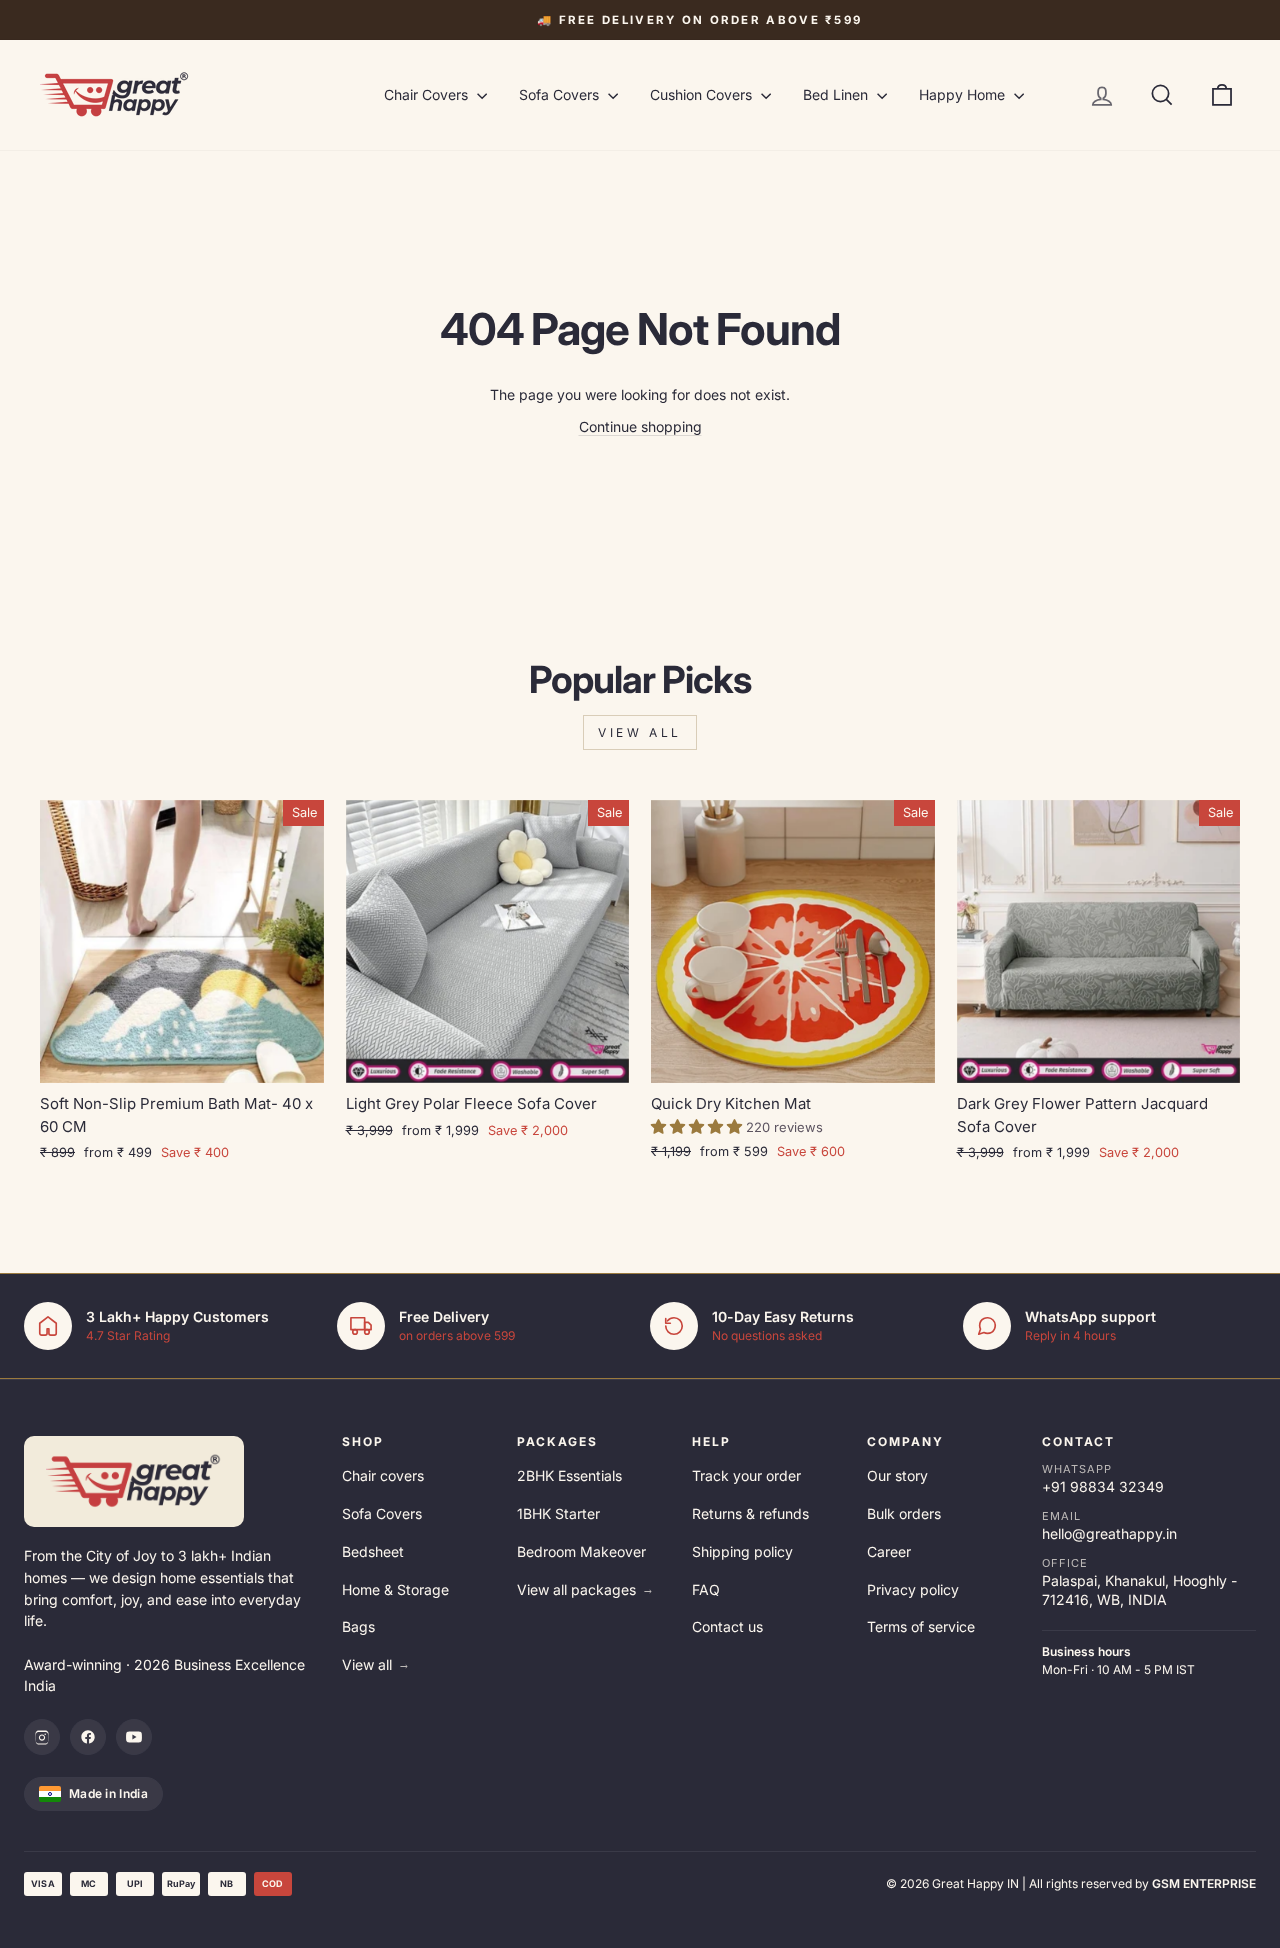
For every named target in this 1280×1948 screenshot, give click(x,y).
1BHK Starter (558, 1513)
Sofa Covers (561, 94)
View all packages (585, 1589)
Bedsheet (373, 1551)
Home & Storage (395, 1589)
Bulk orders (904, 1513)
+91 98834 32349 (1103, 1486)
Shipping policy (742, 1551)
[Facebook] (88, 1737)
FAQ (706, 1589)
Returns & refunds (750, 1513)
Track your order (746, 1475)
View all (640, 732)
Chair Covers (428, 94)
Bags (358, 1626)
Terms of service (921, 1626)
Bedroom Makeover (581, 1551)
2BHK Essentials (569, 1475)
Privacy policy (913, 1589)
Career (889, 1551)
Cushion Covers (703, 94)
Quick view (182, 1059)
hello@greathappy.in (1109, 1533)
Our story (897, 1475)
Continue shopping (640, 426)
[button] (698, 1126)
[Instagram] (42, 1737)
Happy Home (964, 94)
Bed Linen (837, 94)
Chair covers (383, 1475)
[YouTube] (134, 1737)
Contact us (727, 1626)
